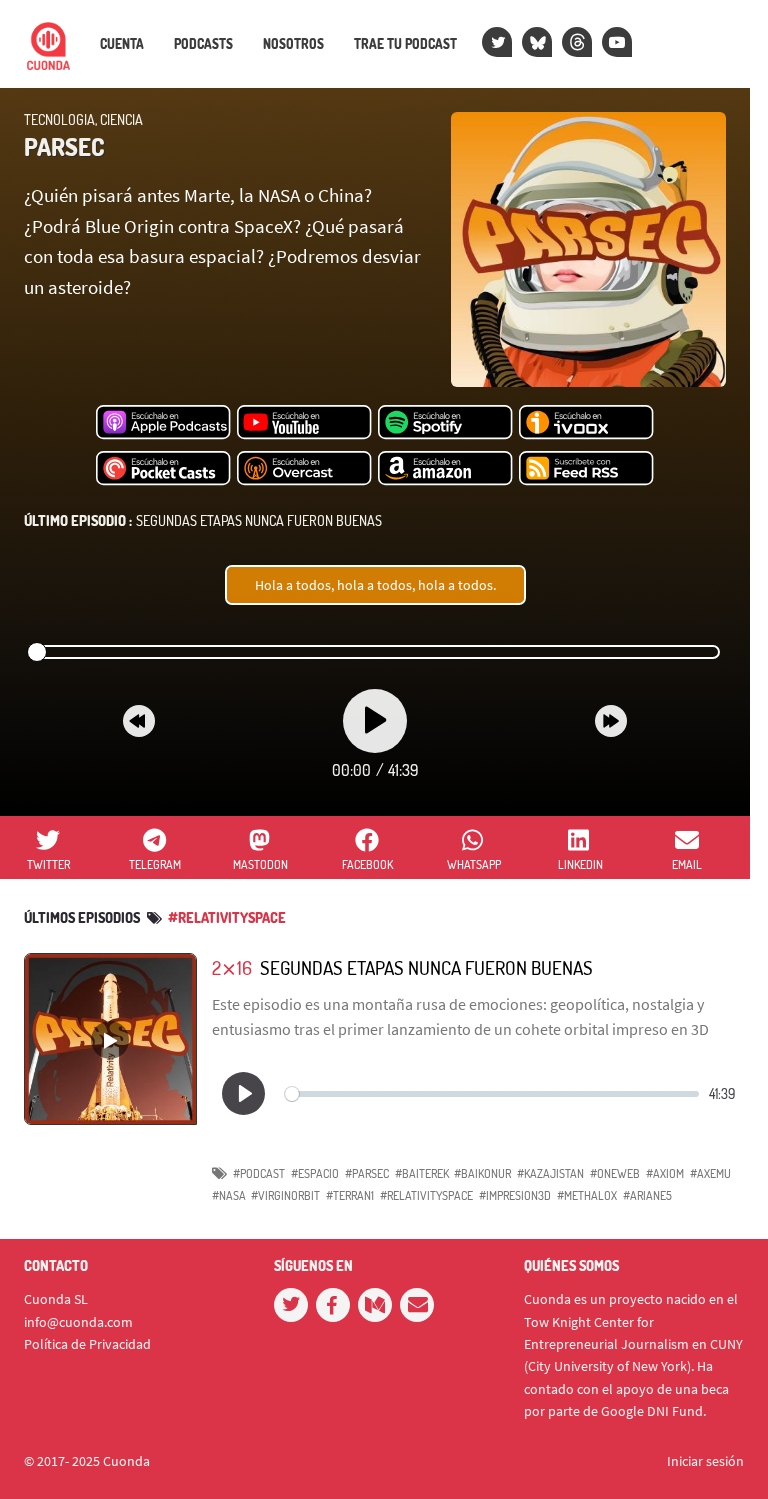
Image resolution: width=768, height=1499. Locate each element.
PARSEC (64, 146)
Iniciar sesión (705, 1461)
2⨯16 (232, 967)
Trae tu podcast (405, 44)
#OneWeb (615, 1173)
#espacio (315, 1173)
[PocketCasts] (163, 469)
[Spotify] (445, 423)
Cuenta (122, 44)
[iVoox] (586, 423)
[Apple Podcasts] (163, 423)
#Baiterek (422, 1173)
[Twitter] (497, 42)
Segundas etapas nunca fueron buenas (203, 520)
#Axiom (665, 1173)
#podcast (259, 1173)
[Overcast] (304, 469)
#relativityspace (227, 917)
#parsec (367, 1173)
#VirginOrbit (285, 1195)
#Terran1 (350, 1195)
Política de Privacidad (87, 1344)
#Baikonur (482, 1173)
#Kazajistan (550, 1173)
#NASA (229, 1195)
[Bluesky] (537, 42)
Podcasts (203, 44)
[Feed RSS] (586, 469)
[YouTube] (617, 42)
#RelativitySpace (426, 1195)
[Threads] (577, 42)
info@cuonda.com (78, 1322)
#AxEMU (710, 1173)
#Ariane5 (647, 1195)
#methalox (587, 1195)
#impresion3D (515, 1195)
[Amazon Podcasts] (445, 469)
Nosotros (293, 44)
